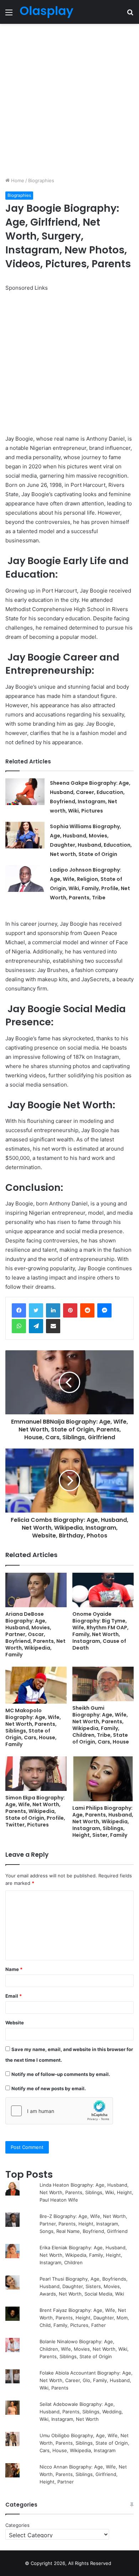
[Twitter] (36, 1310)
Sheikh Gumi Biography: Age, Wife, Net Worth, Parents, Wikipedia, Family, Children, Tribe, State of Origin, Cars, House (101, 1725)
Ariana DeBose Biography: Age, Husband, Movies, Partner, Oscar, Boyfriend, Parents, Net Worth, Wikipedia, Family (35, 1634)
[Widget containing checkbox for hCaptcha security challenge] (59, 2111)
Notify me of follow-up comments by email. (61, 2074)
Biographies (41, 180)
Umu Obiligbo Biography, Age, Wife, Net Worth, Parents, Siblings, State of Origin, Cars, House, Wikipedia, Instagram (84, 2443)
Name (14, 1969)
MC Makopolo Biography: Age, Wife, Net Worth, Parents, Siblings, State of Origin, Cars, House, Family (33, 1727)
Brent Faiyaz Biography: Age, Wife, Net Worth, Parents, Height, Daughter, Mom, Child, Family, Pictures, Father (84, 2318)
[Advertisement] (69, 100)
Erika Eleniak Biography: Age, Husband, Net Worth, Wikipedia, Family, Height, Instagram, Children (83, 2255)
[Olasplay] (46, 12)
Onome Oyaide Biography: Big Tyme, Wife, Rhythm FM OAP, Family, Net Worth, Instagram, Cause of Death (101, 1631)
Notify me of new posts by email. (49, 2088)
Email (14, 1996)
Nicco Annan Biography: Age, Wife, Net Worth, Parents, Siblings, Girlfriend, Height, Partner (83, 2474)
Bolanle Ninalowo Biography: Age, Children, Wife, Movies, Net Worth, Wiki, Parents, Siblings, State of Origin (84, 2349)
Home (17, 180)
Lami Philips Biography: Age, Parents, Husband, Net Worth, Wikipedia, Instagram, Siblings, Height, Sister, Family (103, 1821)
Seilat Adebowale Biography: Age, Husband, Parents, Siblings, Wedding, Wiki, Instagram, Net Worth (81, 2412)
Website (15, 2023)
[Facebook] (19, 1310)
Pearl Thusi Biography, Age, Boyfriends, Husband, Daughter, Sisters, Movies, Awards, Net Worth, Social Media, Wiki (84, 2286)
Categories (17, 2525)
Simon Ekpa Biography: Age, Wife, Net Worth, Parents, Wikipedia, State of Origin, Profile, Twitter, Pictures (35, 1811)
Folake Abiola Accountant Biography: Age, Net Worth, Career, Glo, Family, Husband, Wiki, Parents (86, 2380)
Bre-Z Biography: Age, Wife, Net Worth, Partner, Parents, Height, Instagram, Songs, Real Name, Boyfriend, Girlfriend (84, 2224)
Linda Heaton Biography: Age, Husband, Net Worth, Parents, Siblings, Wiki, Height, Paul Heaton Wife (86, 2192)
